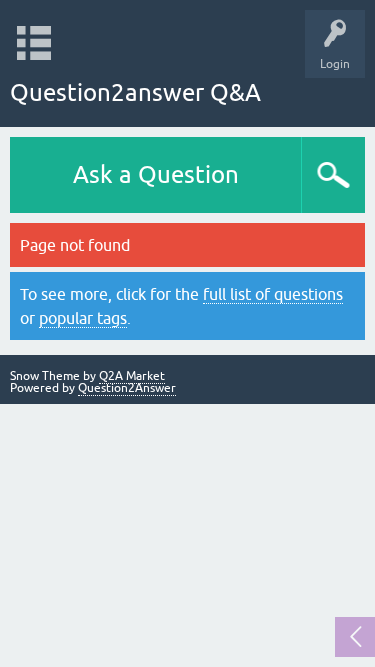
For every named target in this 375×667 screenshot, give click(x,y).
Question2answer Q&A (135, 92)
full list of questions (273, 294)
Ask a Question (156, 174)
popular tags (83, 318)
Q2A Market (132, 376)
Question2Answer (127, 388)
